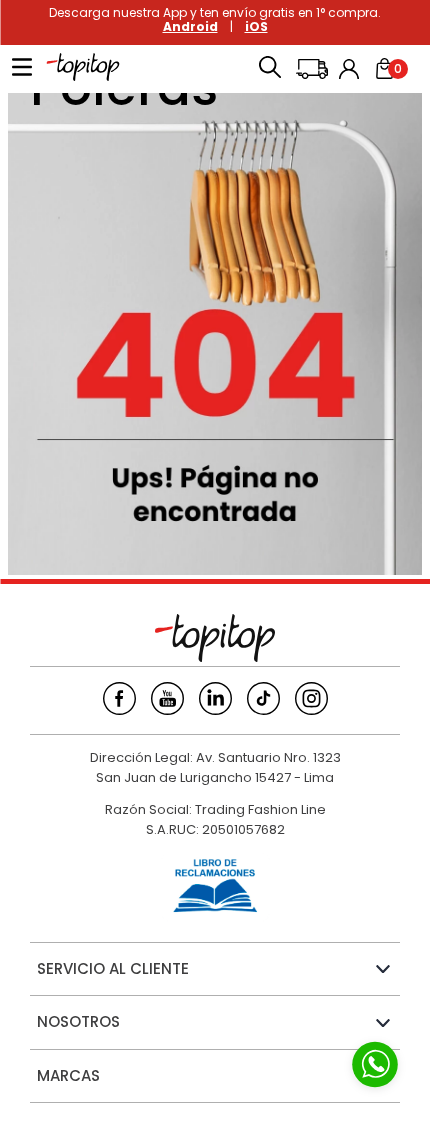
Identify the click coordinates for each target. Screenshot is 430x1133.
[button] (270, 69)
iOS (256, 26)
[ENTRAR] (351, 69)
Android (190, 26)
